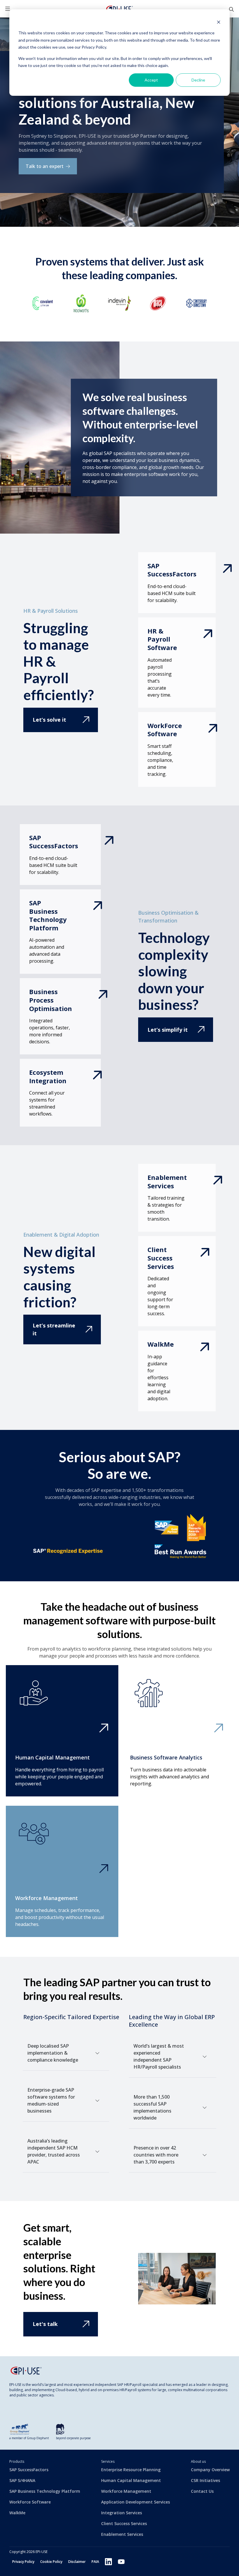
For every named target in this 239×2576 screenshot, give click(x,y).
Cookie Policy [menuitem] (51, 2562)
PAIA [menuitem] (95, 2562)
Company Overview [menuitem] (210, 2470)
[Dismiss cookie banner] (219, 22)
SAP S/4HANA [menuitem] (22, 2480)
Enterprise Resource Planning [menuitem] (131, 2470)
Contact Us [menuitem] (202, 2491)
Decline (198, 80)
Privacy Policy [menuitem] (23, 2562)
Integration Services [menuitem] (122, 2513)
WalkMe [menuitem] (17, 2513)
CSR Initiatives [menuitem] (205, 2480)
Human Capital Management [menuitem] (131, 2480)
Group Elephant (38, 2438)
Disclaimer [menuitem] (77, 2562)
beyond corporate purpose (73, 2438)
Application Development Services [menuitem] (136, 2502)
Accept (151, 80)
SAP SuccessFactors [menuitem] (29, 2470)
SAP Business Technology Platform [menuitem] (45, 2491)
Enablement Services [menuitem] (122, 2534)
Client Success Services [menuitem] (124, 2523)
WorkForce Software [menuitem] (30, 2502)
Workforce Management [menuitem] (126, 2491)
